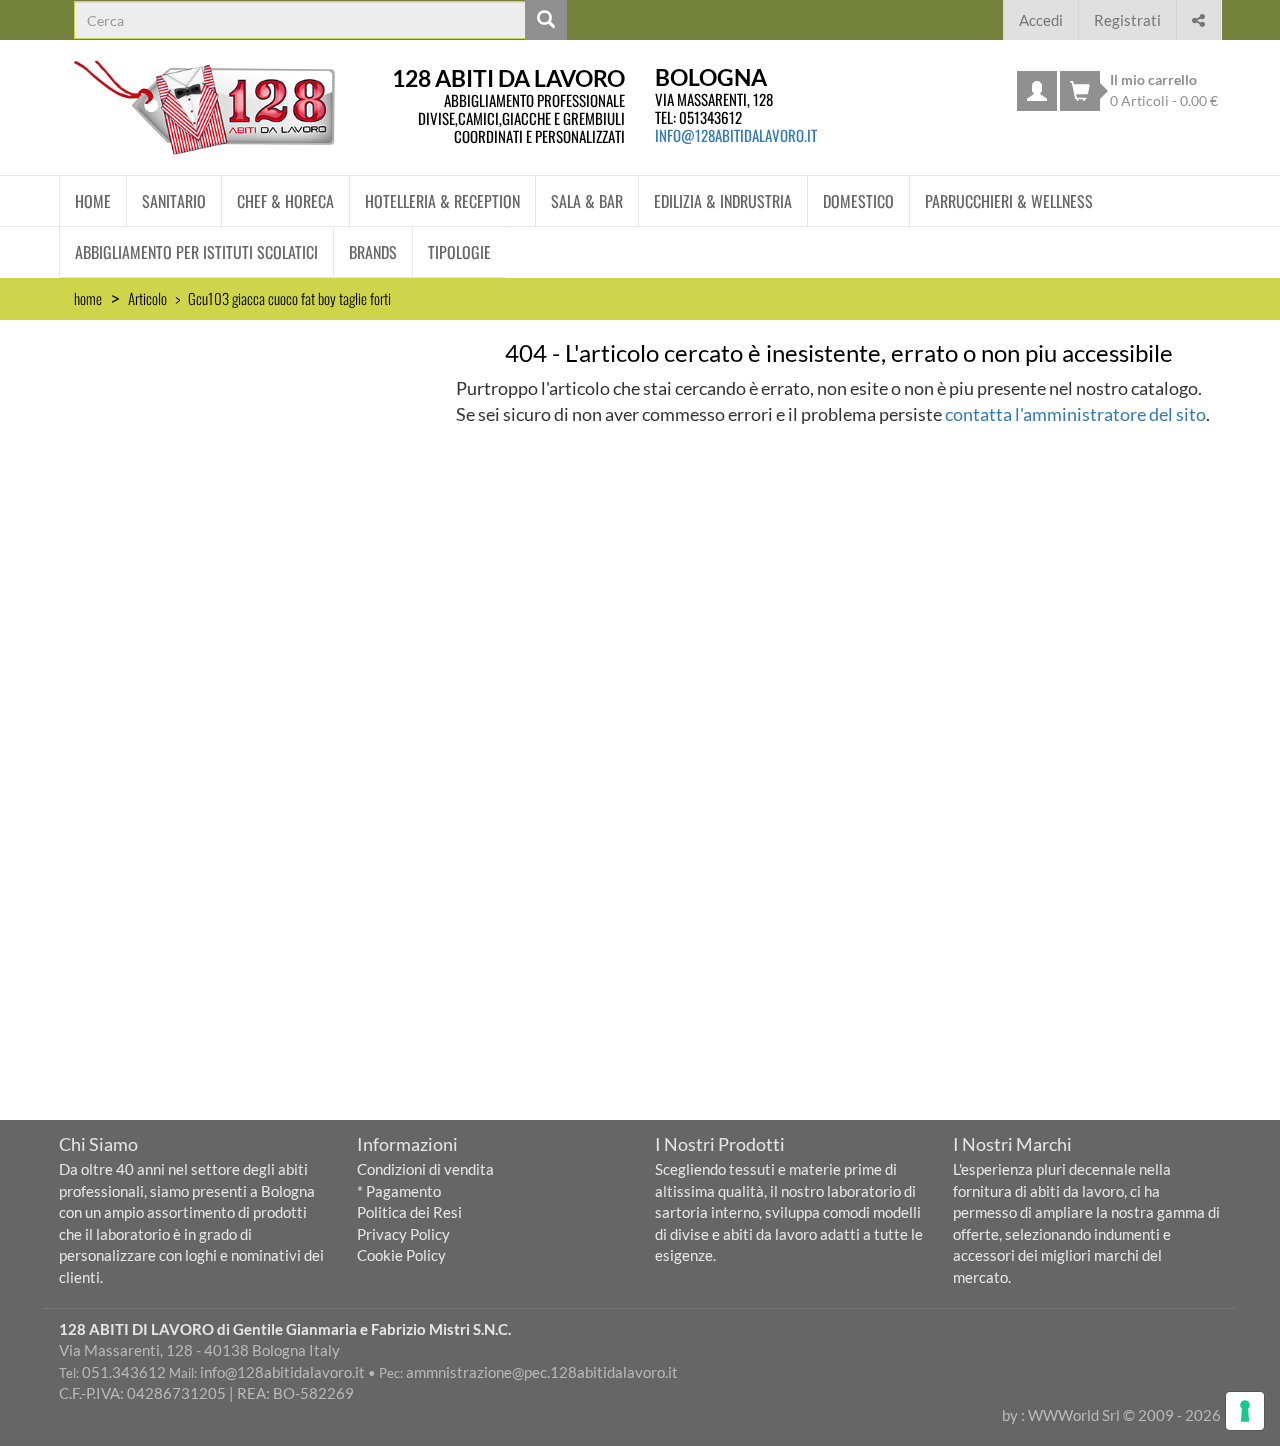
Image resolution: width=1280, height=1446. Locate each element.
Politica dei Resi (409, 1212)
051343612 (710, 117)
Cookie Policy (401, 1255)
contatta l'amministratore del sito (1075, 414)
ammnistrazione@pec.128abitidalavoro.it (542, 1372)
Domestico (858, 201)
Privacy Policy (403, 1234)
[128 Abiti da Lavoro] (204, 107)
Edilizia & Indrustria (723, 201)
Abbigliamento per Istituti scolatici (196, 252)
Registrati (1127, 20)
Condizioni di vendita (425, 1169)
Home (93, 201)
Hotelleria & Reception (442, 201)
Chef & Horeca (285, 201)
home (88, 298)
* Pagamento (399, 1191)
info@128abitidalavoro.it (736, 135)
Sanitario (174, 201)
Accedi (1041, 20)
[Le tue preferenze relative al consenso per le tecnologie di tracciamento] (1245, 1411)
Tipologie (459, 252)
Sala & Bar (587, 201)
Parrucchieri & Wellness (1009, 201)
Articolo (147, 298)
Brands (373, 252)
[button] (1198, 17)
